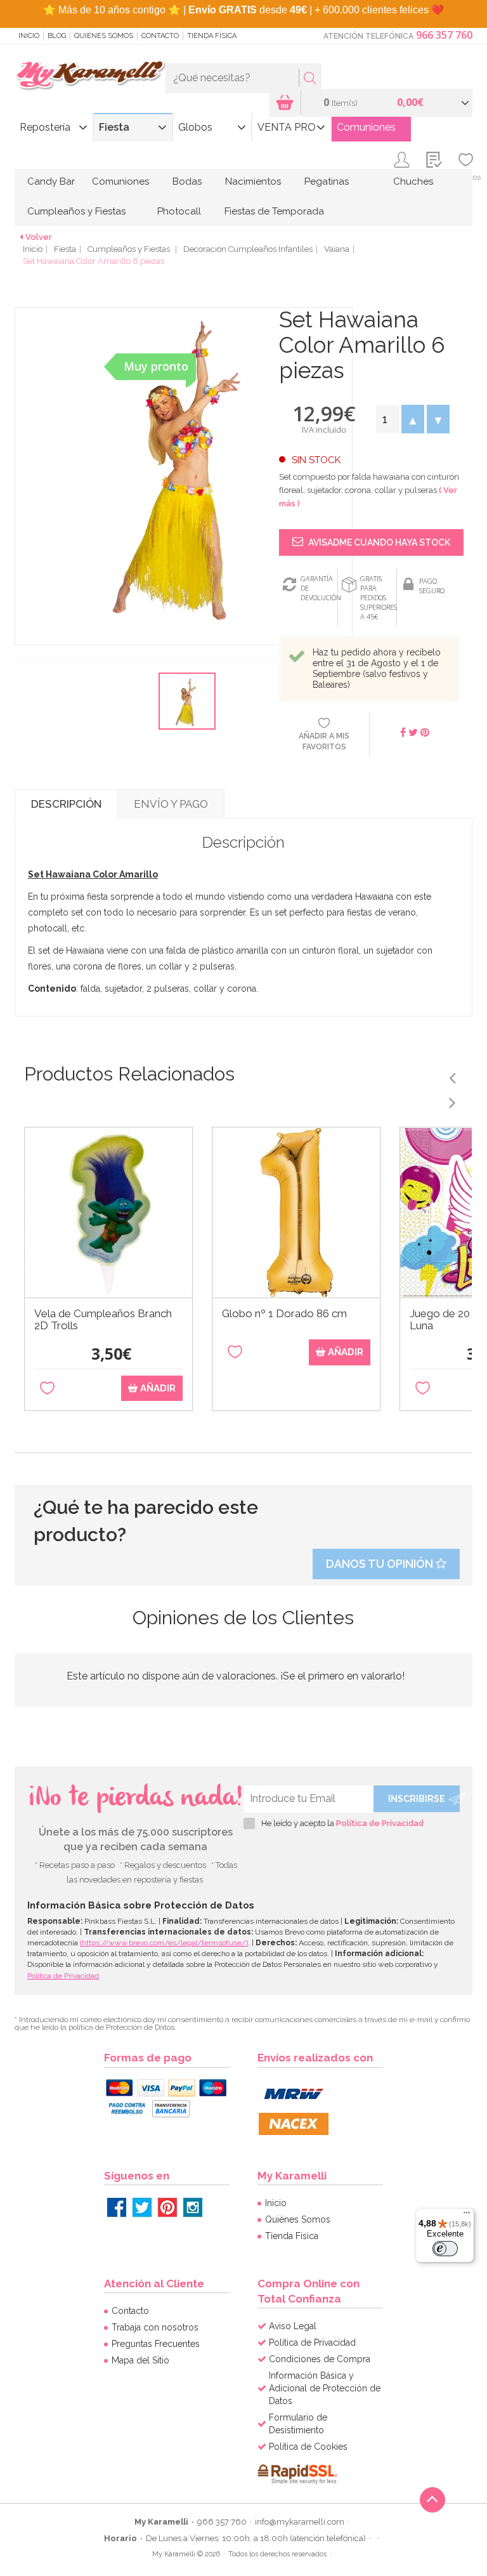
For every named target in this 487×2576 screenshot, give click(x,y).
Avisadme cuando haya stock (378, 542)
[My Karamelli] (90, 76)
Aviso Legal (293, 2326)
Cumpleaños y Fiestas (76, 211)
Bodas (187, 181)
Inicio (29, 36)
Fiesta (114, 127)
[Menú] (467, 2216)
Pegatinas (327, 181)
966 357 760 (444, 35)
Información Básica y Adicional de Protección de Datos (325, 2388)
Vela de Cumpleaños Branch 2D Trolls (103, 1320)
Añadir (157, 1388)
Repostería (45, 127)
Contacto (160, 36)
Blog (57, 36)
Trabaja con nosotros (155, 2327)
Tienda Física (212, 36)
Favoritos (466, 177)
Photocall (179, 211)
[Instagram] (193, 2207)
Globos (195, 127)
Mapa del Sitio (140, 2360)
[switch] (445, 2249)
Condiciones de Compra (320, 2359)
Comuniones (366, 127)
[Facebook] (117, 2207)
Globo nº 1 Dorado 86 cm (284, 1314)
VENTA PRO (287, 127)
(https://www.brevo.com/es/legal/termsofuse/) (164, 1943)
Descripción (66, 804)
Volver (39, 237)
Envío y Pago (171, 804)
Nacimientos (253, 181)
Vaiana (337, 249)
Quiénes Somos (104, 36)
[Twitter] (142, 2207)
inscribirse (417, 1799)
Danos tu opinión (381, 1564)
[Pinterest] (167, 2207)
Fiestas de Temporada (274, 211)
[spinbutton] (387, 419)
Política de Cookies (308, 2447)
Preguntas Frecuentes (156, 2344)
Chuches (413, 181)
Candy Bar (51, 181)
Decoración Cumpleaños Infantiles (248, 249)
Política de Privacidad (380, 1823)
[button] (413, 419)
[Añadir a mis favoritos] (47, 1389)
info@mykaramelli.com (300, 2522)
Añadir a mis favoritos (324, 741)
